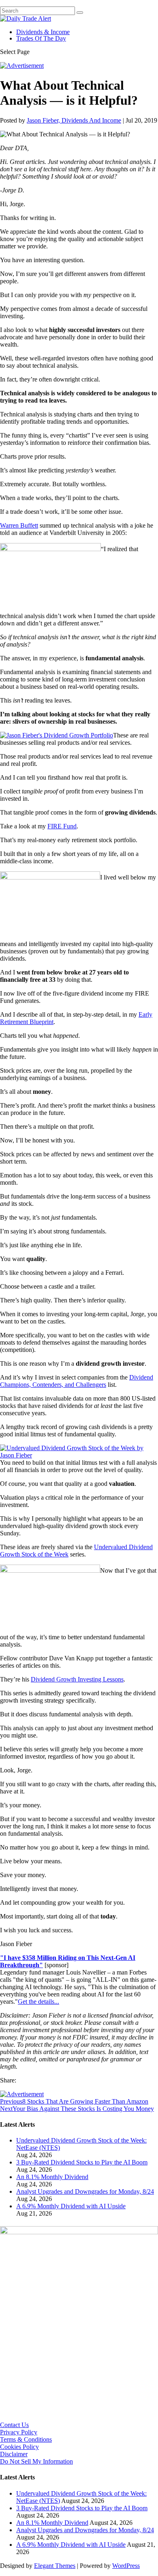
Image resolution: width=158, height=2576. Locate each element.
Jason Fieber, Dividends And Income (74, 120)
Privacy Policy (19, 2432)
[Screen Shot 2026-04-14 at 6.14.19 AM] (79, 2232)
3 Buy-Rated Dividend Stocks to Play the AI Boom (82, 2162)
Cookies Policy (19, 2447)
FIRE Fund (62, 826)
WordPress (126, 2566)
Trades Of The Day (41, 38)
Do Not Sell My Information (36, 2461)
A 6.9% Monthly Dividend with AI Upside (71, 2206)
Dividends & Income (43, 32)
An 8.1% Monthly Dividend (52, 2177)
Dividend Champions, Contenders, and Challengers (77, 1381)
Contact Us (14, 2425)
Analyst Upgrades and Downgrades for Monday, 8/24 (85, 2191)
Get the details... (38, 2002)
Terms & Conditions (26, 2439)
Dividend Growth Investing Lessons (77, 1679)
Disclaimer (14, 2454)
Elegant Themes (55, 2566)
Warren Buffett (19, 525)
